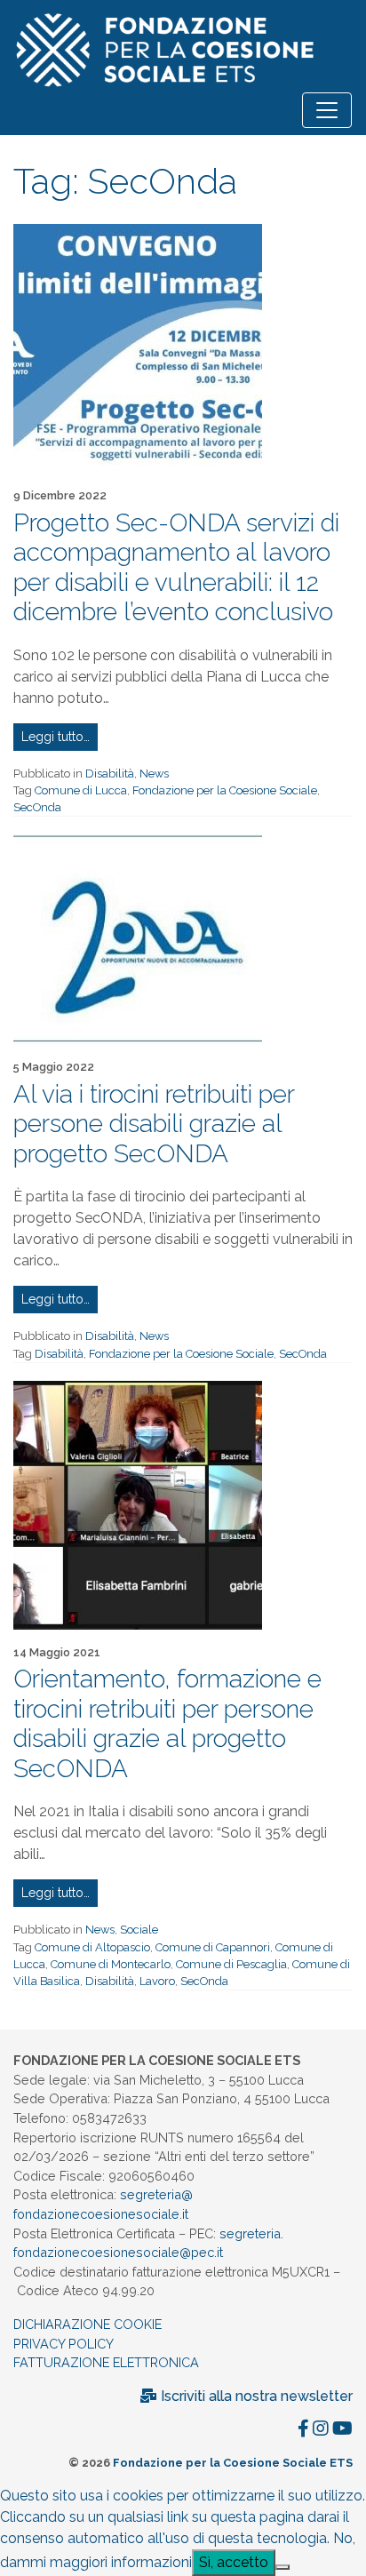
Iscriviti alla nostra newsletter (255, 2396)
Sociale (139, 1930)
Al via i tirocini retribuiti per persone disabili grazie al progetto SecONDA (154, 1124)
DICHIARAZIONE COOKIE (88, 2324)
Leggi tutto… (56, 737)
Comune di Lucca (81, 790)
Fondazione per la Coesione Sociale (225, 790)
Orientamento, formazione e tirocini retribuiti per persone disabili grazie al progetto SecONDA (167, 1724)
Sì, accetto (234, 2562)
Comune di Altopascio (92, 1947)
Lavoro (157, 1981)
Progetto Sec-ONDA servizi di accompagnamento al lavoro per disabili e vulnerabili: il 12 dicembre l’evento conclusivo (176, 568)
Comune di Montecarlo (111, 1964)
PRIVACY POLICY (64, 2344)
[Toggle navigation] (327, 110)
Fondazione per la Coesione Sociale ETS (233, 2463)
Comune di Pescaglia (231, 1964)
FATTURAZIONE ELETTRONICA (106, 2362)
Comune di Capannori (213, 1947)
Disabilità (110, 774)
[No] (282, 2567)
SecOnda (37, 807)
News (154, 774)
